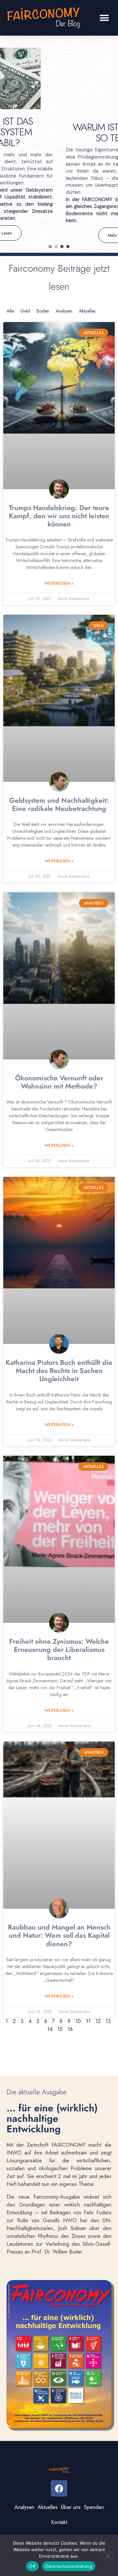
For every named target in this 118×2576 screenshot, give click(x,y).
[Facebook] (59, 2488)
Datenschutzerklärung (69, 2566)
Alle (10, 311)
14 (50, 2029)
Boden (43, 311)
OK (32, 2566)
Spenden (94, 2507)
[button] (104, 18)
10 (78, 2021)
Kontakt (59, 2522)
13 (108, 2021)
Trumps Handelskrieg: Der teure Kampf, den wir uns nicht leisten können (59, 516)
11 (88, 2021)
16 (70, 2029)
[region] (59, 144)
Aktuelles (87, 311)
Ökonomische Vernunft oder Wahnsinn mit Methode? (59, 1082)
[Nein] (108, 2555)
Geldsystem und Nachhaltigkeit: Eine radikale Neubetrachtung (59, 805)
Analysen (64, 311)
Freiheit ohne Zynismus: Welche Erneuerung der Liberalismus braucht (59, 1650)
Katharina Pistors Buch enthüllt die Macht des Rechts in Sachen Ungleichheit (59, 1371)
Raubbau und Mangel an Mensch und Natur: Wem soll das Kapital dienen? (59, 1935)
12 (98, 2021)
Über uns (71, 2507)
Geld (25, 311)
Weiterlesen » (59, 583)
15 (60, 2029)
